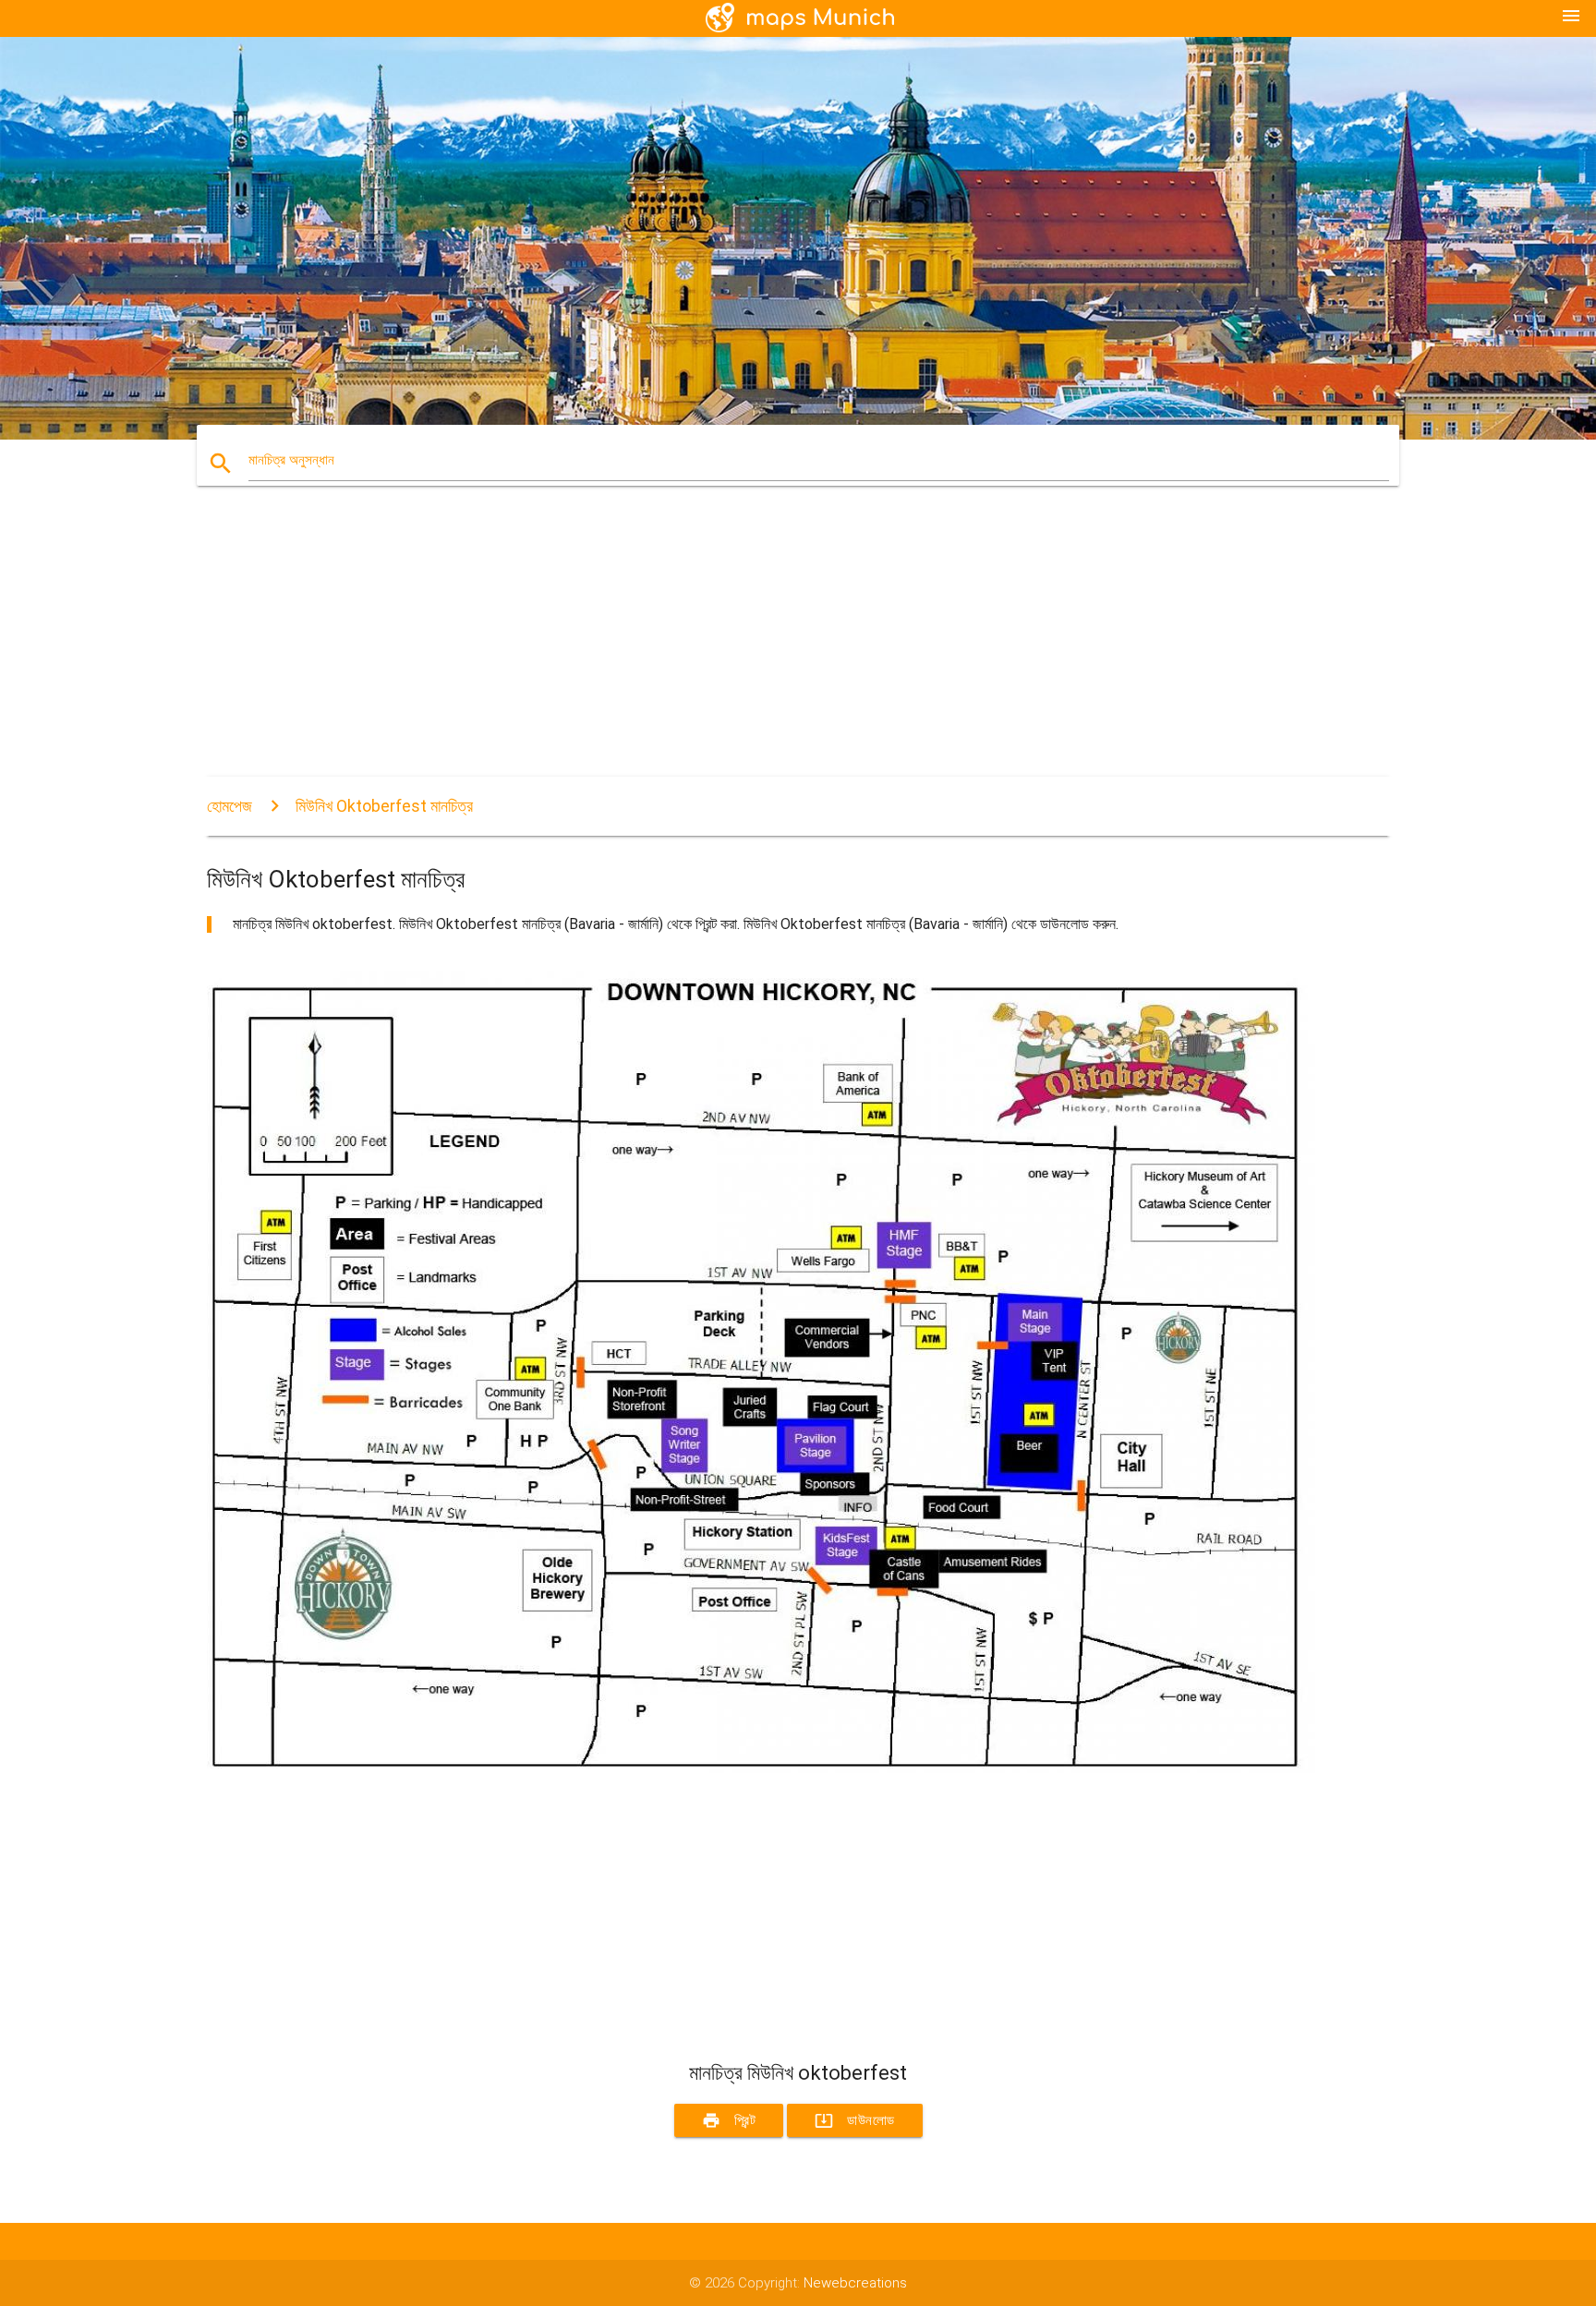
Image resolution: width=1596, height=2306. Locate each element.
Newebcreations (855, 2283)
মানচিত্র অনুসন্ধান (291, 460)
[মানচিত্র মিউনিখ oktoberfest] (761, 1769)
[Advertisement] (761, 647)
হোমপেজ (230, 806)
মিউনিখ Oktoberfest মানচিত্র (384, 806)
